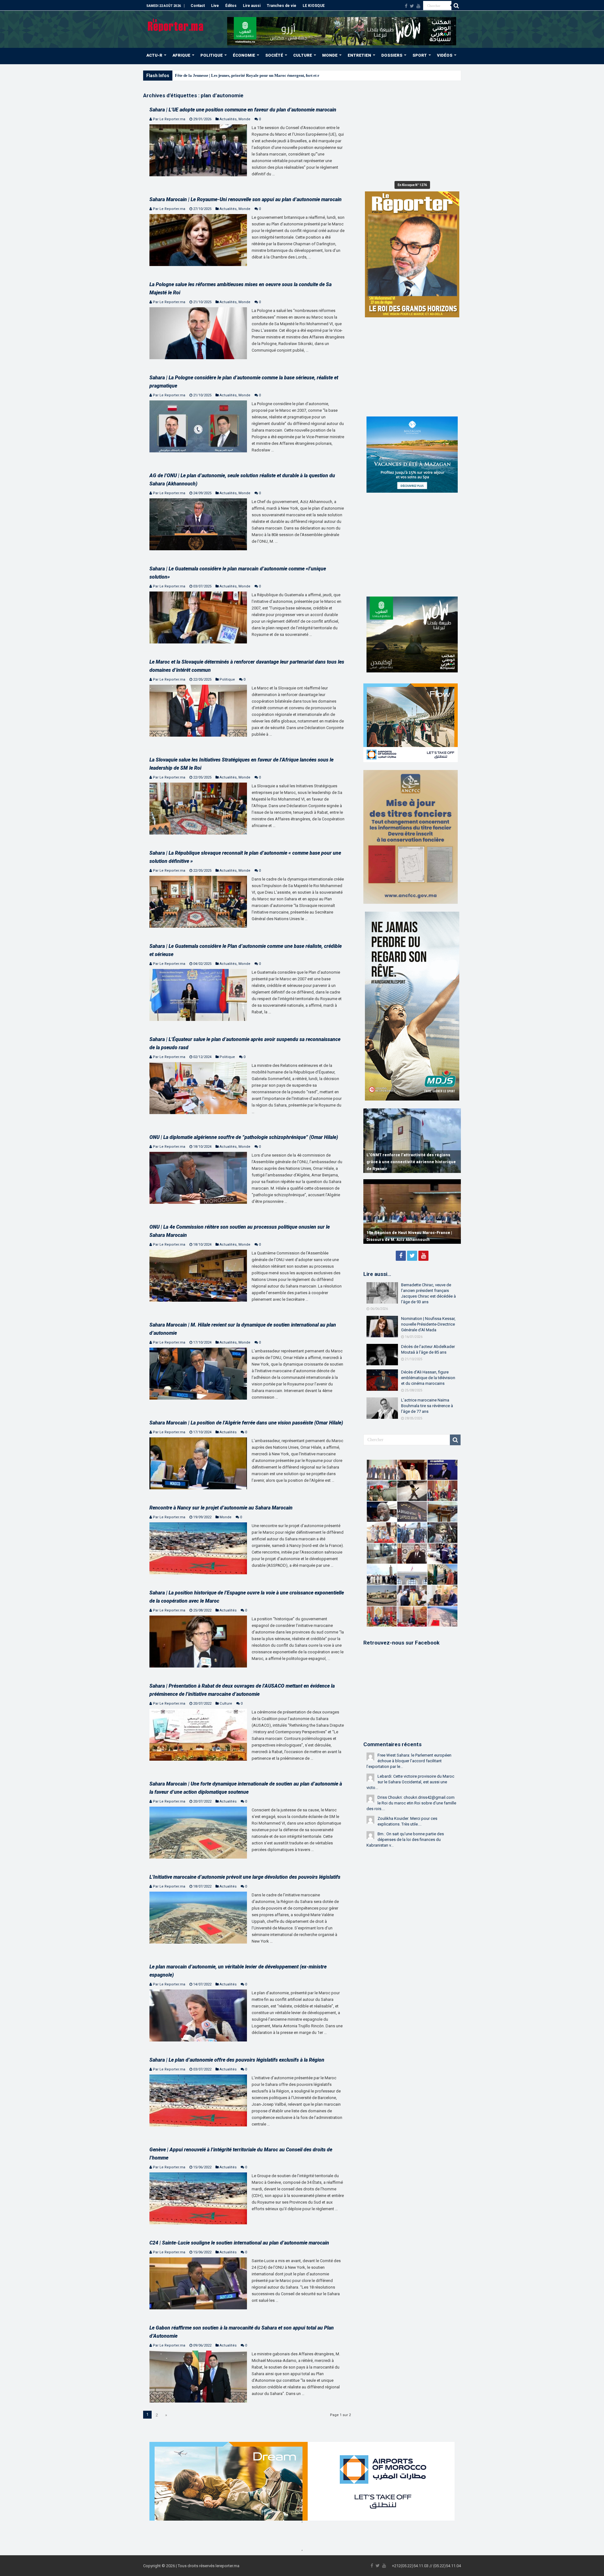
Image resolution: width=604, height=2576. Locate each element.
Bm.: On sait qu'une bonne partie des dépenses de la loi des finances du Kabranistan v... (405, 1840)
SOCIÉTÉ (274, 55)
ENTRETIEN (359, 55)
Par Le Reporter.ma (169, 119)
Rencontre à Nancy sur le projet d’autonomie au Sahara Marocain (221, 1508)
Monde (244, 119)
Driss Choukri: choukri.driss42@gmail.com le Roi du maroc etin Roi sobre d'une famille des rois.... (411, 1803)
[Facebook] (406, 6)
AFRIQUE (181, 55)
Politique (227, 679)
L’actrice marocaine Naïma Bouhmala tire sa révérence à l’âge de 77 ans (427, 1406)
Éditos (231, 6)
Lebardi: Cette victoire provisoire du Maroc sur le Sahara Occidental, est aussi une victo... (410, 1782)
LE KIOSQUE (314, 6)
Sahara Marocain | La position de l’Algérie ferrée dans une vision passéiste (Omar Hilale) (246, 1423)
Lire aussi (252, 6)
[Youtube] (418, 6)
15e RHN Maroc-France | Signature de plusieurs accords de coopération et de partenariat (405, 1233)
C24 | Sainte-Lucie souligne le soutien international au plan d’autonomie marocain (239, 2243)
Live (215, 6)
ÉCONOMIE (244, 55)
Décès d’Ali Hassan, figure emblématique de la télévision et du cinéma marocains (428, 1378)
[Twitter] (412, 6)
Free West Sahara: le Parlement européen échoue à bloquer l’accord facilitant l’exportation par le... (409, 1761)
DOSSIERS (392, 55)
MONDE (330, 55)
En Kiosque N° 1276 (412, 185)
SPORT (420, 55)
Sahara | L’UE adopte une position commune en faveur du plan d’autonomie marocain (243, 110)
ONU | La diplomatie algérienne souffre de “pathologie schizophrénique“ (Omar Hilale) (244, 1137)
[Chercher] (456, 6)
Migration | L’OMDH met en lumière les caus (215, 75)
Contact (198, 6)
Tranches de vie (282, 6)
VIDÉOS (445, 55)
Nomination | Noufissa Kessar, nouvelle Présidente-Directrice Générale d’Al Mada (428, 1324)
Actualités (228, 119)
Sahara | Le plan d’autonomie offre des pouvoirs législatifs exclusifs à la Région (237, 2060)
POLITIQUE (212, 55)
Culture (226, 1704)
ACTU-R (154, 55)
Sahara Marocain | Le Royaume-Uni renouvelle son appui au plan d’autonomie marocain (246, 199)
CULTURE (303, 55)
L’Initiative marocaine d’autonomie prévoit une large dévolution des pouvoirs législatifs (245, 1877)
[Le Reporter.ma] (176, 25)
